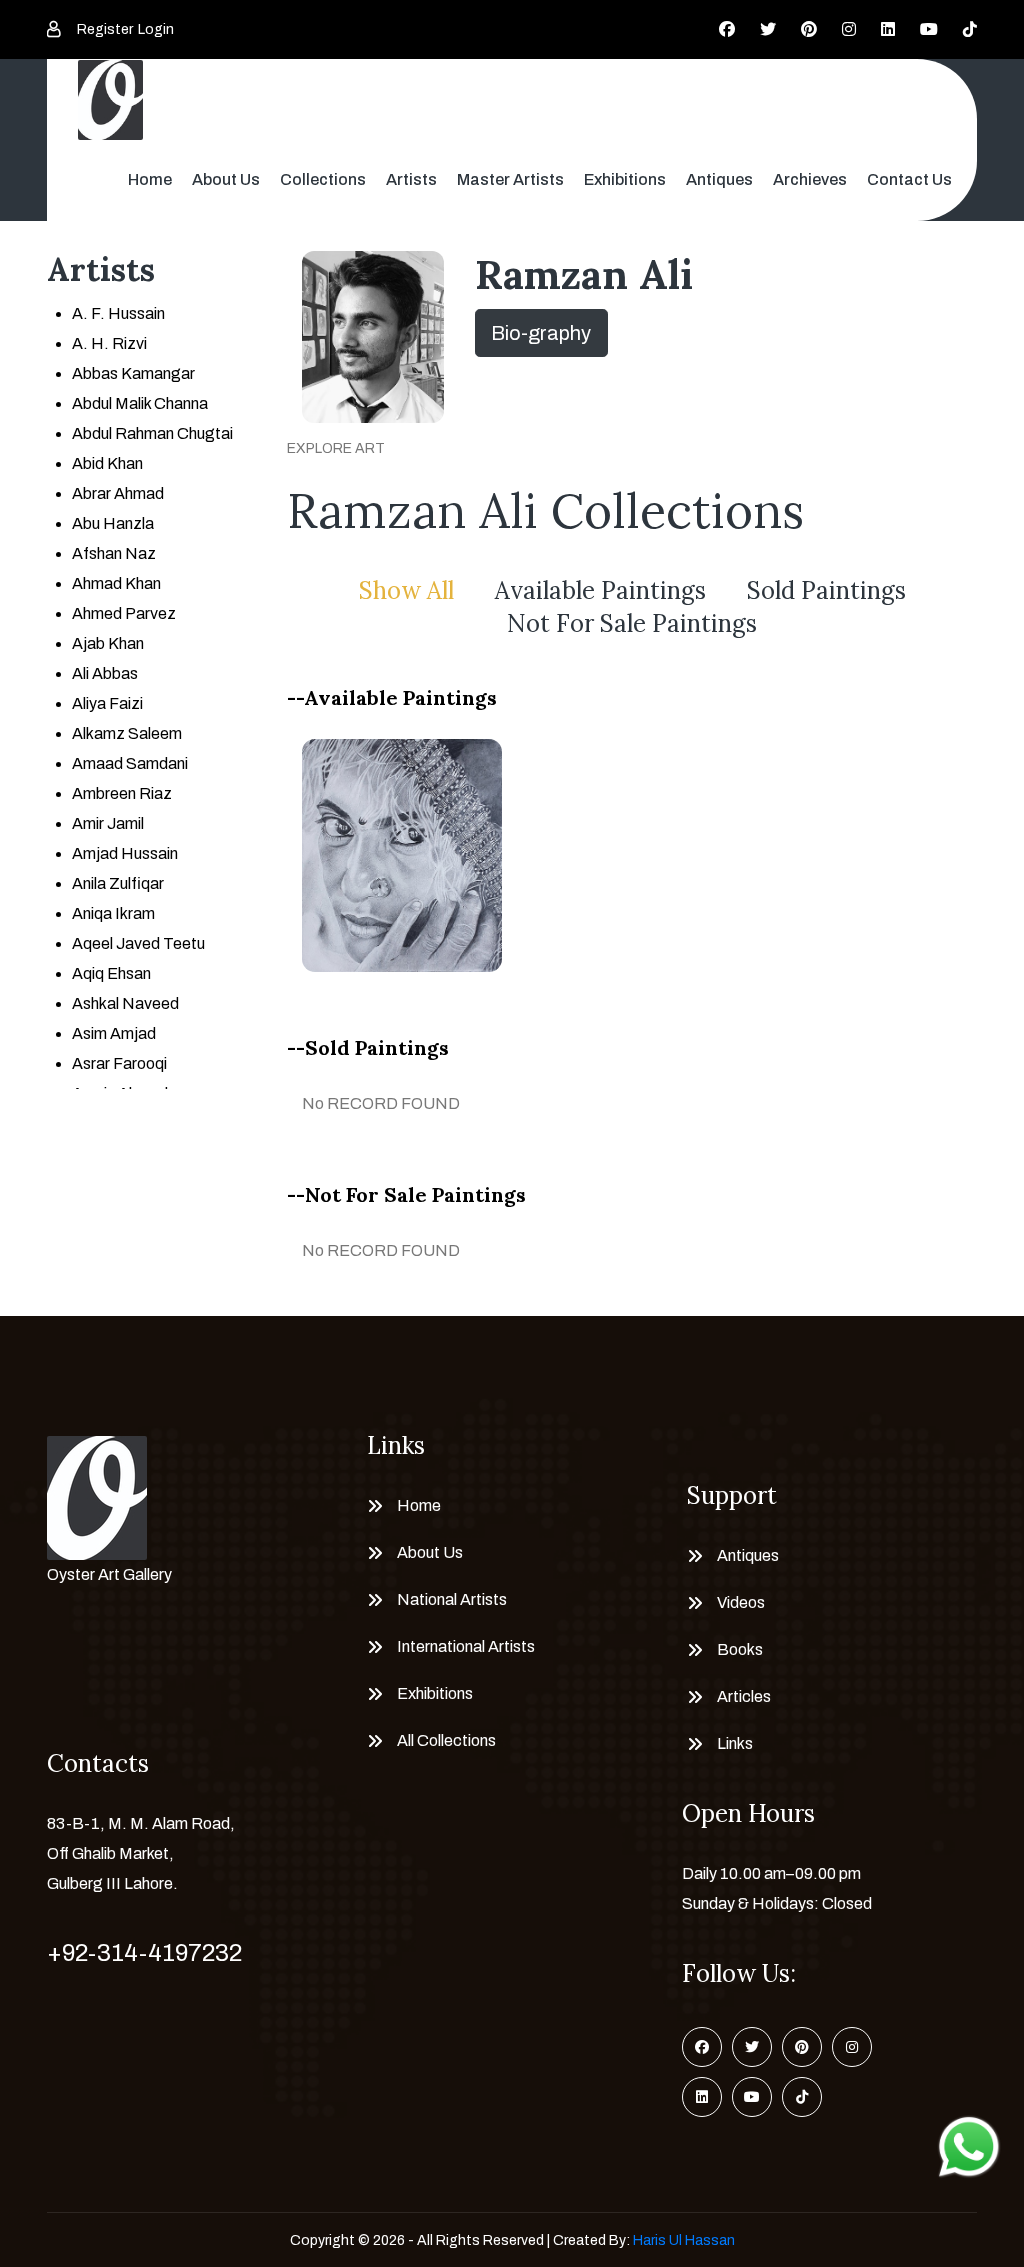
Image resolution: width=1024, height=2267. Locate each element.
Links (735, 1743)
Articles (744, 1696)
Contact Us (909, 179)
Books (740, 1649)
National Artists (452, 1599)
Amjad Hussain (125, 853)
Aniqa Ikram (113, 913)
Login (156, 29)
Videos (741, 1602)
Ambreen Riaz (122, 793)
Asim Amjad (114, 1033)
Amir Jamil (108, 823)
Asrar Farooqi (119, 1063)
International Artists (466, 1646)
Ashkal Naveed (125, 1003)
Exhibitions (625, 179)
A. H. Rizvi (109, 343)
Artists (411, 179)
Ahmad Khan (116, 583)
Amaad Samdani (130, 763)
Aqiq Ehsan (111, 973)
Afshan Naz (114, 553)
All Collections (446, 1740)
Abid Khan (107, 463)
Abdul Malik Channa (140, 403)
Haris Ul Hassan (684, 2240)
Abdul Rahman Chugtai (152, 433)
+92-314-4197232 (144, 1953)
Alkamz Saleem (127, 733)
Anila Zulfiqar (118, 883)
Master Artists (510, 179)
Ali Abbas (105, 673)
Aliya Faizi (107, 703)
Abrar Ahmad (118, 493)
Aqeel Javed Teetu (138, 943)
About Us (226, 179)
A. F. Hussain (118, 313)
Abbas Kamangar (133, 373)
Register (105, 29)
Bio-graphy (541, 333)
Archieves (810, 179)
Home (150, 179)
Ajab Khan (108, 643)
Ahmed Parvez (124, 613)
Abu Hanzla (113, 523)
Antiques (719, 179)
